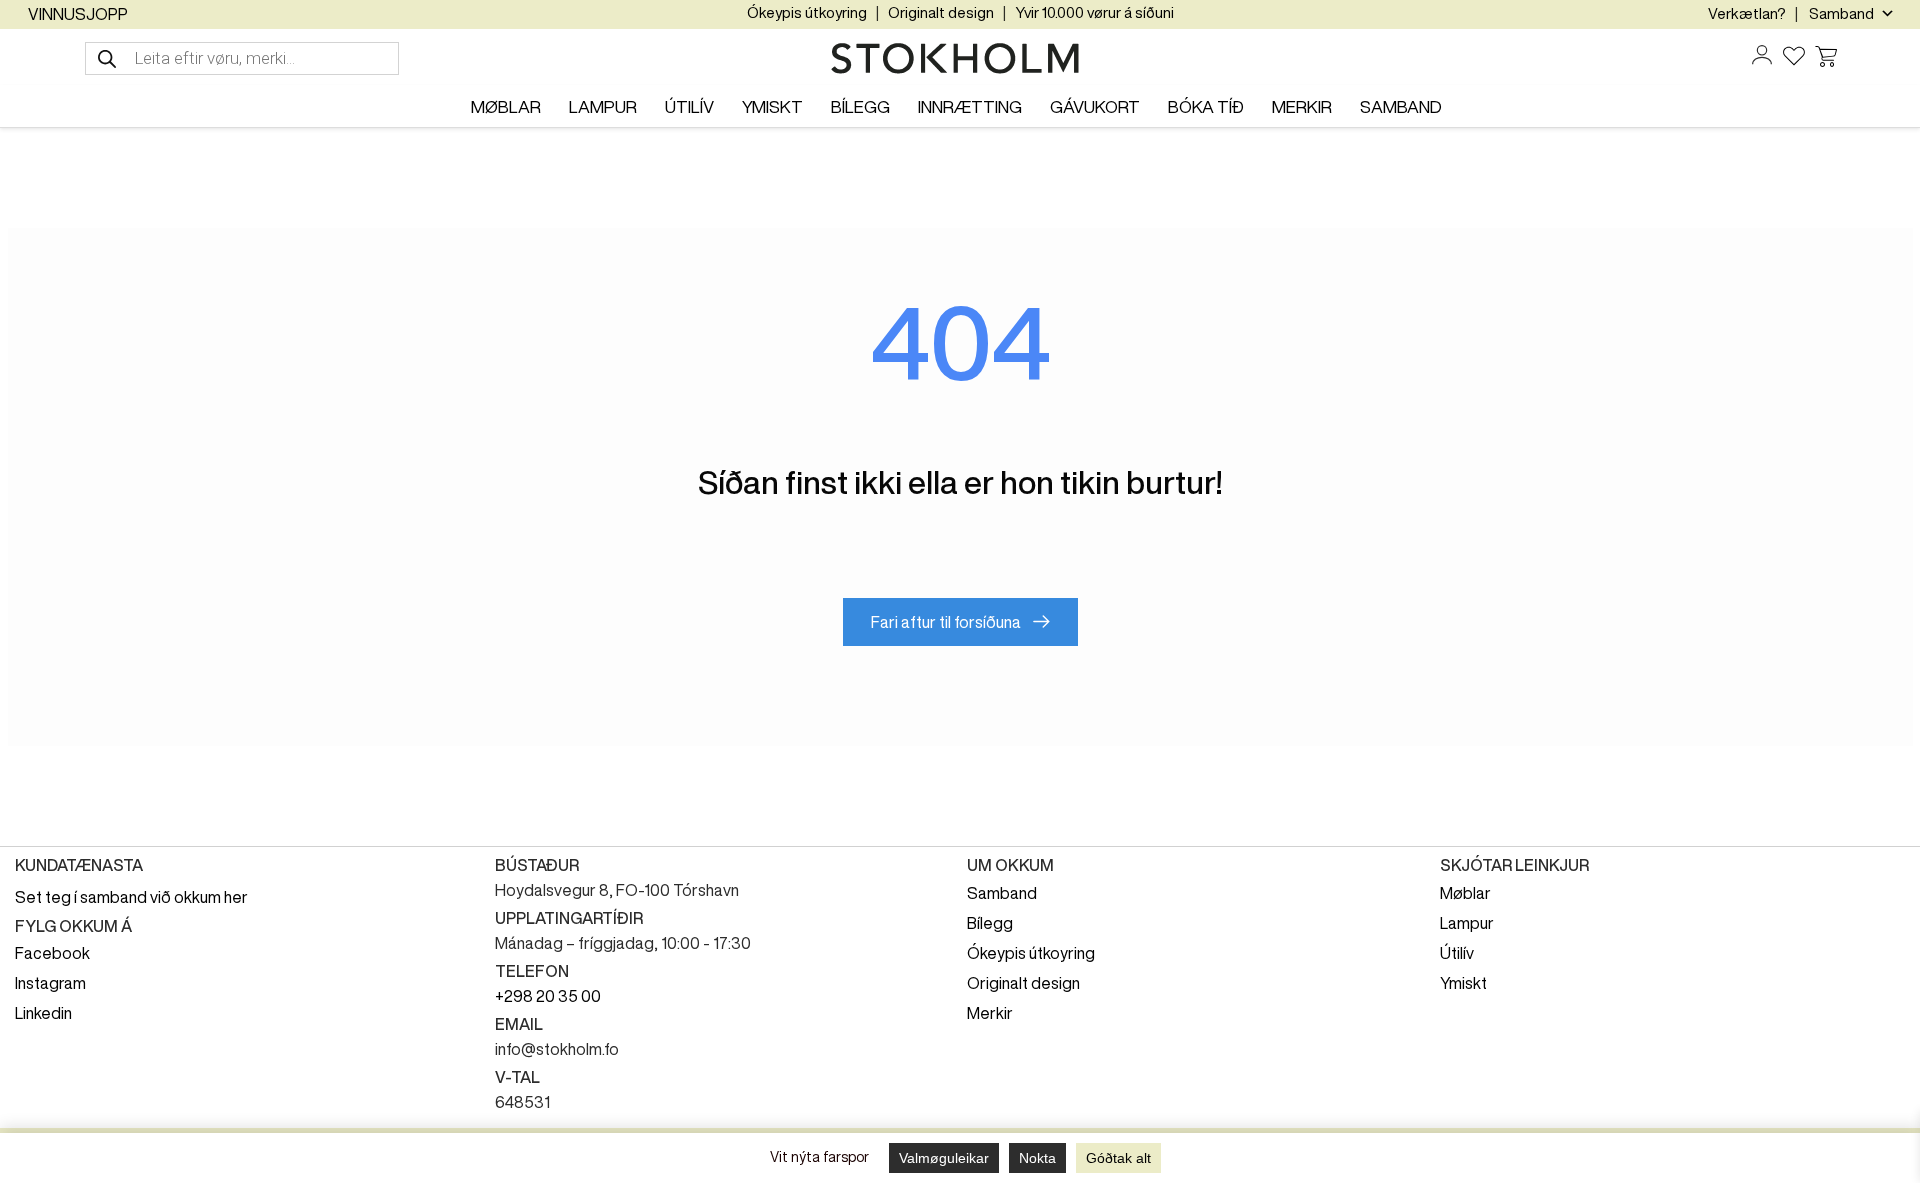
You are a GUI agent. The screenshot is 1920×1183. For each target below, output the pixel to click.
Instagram (50, 983)
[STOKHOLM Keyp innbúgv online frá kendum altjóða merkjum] (960, 59)
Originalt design (941, 12)
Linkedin (43, 1013)
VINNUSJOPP (78, 14)
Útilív (1457, 953)
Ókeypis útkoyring (807, 12)
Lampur (1467, 923)
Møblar (1465, 893)
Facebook (52, 953)
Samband (1002, 893)
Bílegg (990, 923)
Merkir (990, 1013)
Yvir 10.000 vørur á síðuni (1094, 12)
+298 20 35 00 (548, 996)
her (236, 897)
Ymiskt (1463, 983)
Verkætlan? (1747, 13)
